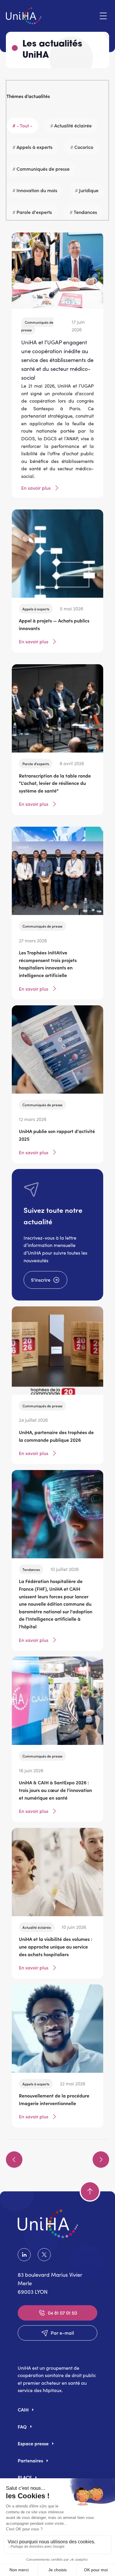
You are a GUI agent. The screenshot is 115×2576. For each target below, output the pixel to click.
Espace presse (33, 2443)
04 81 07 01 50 (62, 2313)
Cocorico (84, 147)
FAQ (22, 2426)
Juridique (89, 190)
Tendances (85, 212)
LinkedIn (25, 2255)
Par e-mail (62, 2333)
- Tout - (24, 125)
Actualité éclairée (73, 125)
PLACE (25, 2477)
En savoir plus (36, 488)
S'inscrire (41, 1280)
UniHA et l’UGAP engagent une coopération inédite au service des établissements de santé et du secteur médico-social (57, 360)
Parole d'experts (34, 212)
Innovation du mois (37, 190)
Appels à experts (34, 147)
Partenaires (30, 2460)
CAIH (23, 2409)
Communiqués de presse (43, 169)
